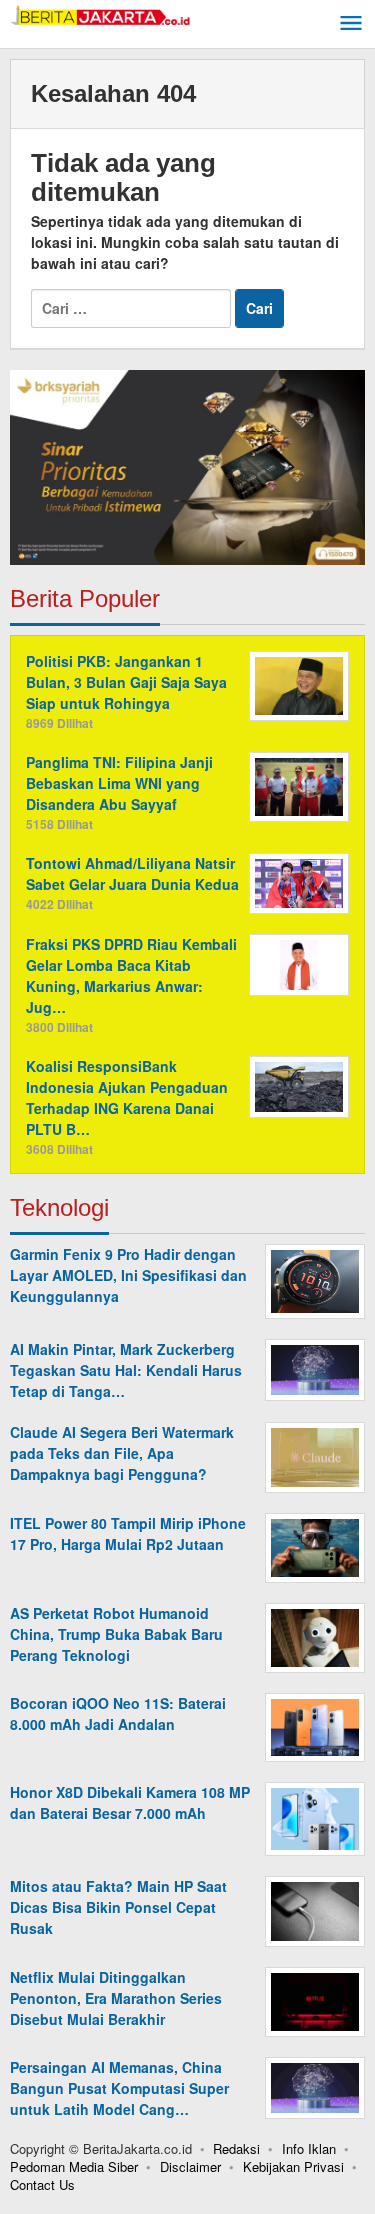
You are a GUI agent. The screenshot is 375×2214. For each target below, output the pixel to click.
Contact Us (42, 2184)
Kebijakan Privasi (293, 2166)
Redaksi (236, 2148)
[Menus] (351, 24)
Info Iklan (309, 2148)
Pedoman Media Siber (74, 2166)
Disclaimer (190, 2166)
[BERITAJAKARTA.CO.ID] (100, 13)
